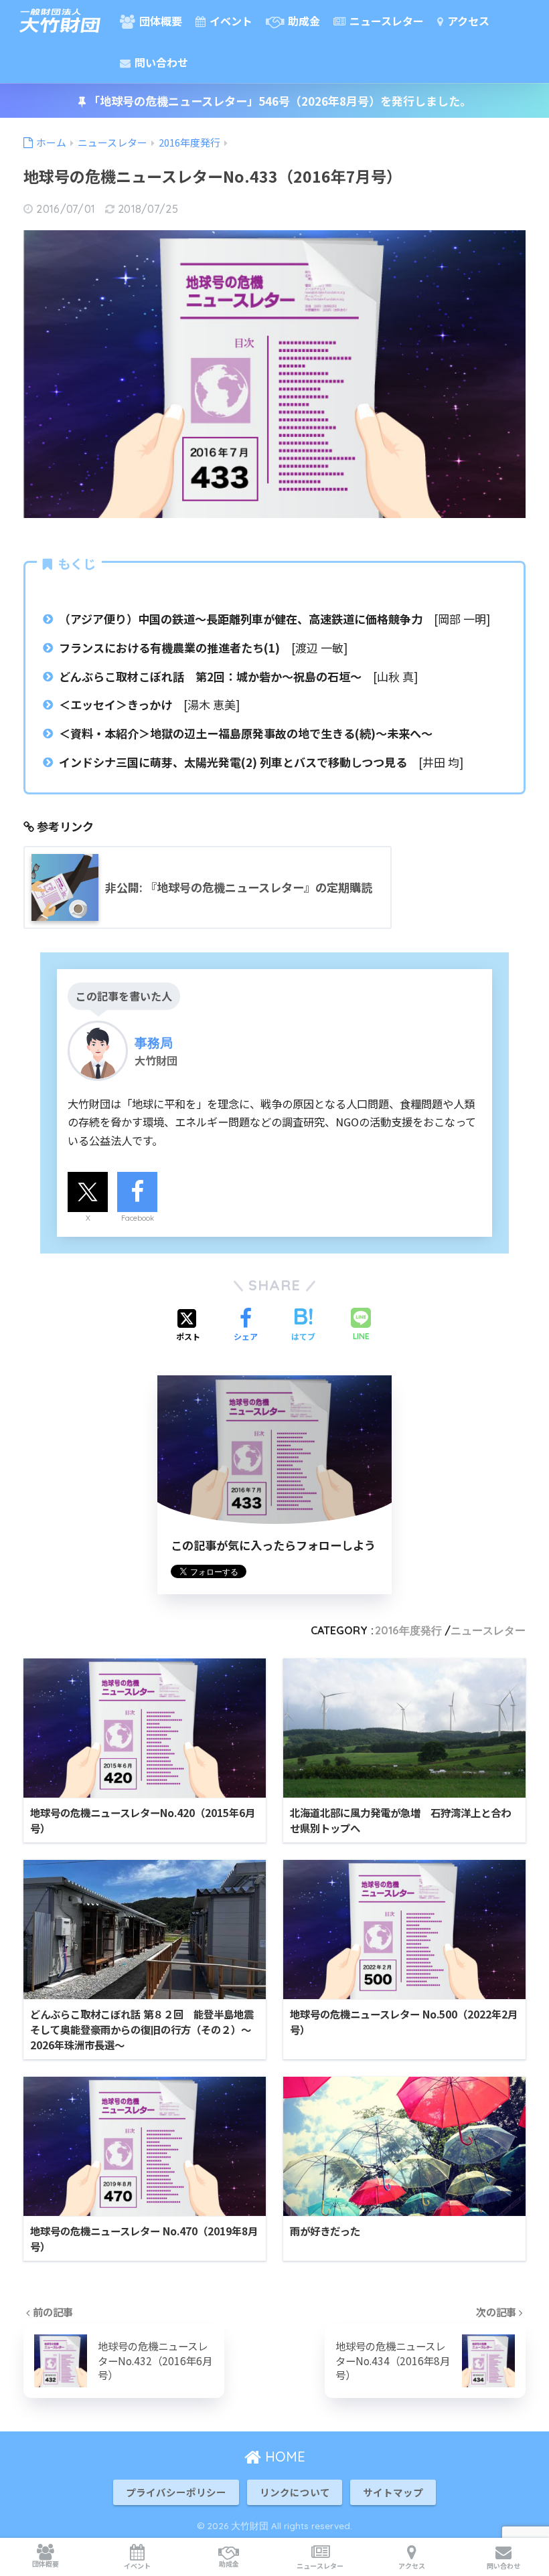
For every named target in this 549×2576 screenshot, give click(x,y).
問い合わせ (160, 62)
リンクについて (295, 2492)
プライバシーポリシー (176, 2492)
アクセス (467, 21)
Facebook (138, 1218)
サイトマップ (393, 2492)
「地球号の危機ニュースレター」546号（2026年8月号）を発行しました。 (279, 101)
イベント (230, 21)
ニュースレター (385, 21)
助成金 (303, 21)
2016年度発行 (408, 1630)
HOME (283, 2457)
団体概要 (159, 21)
